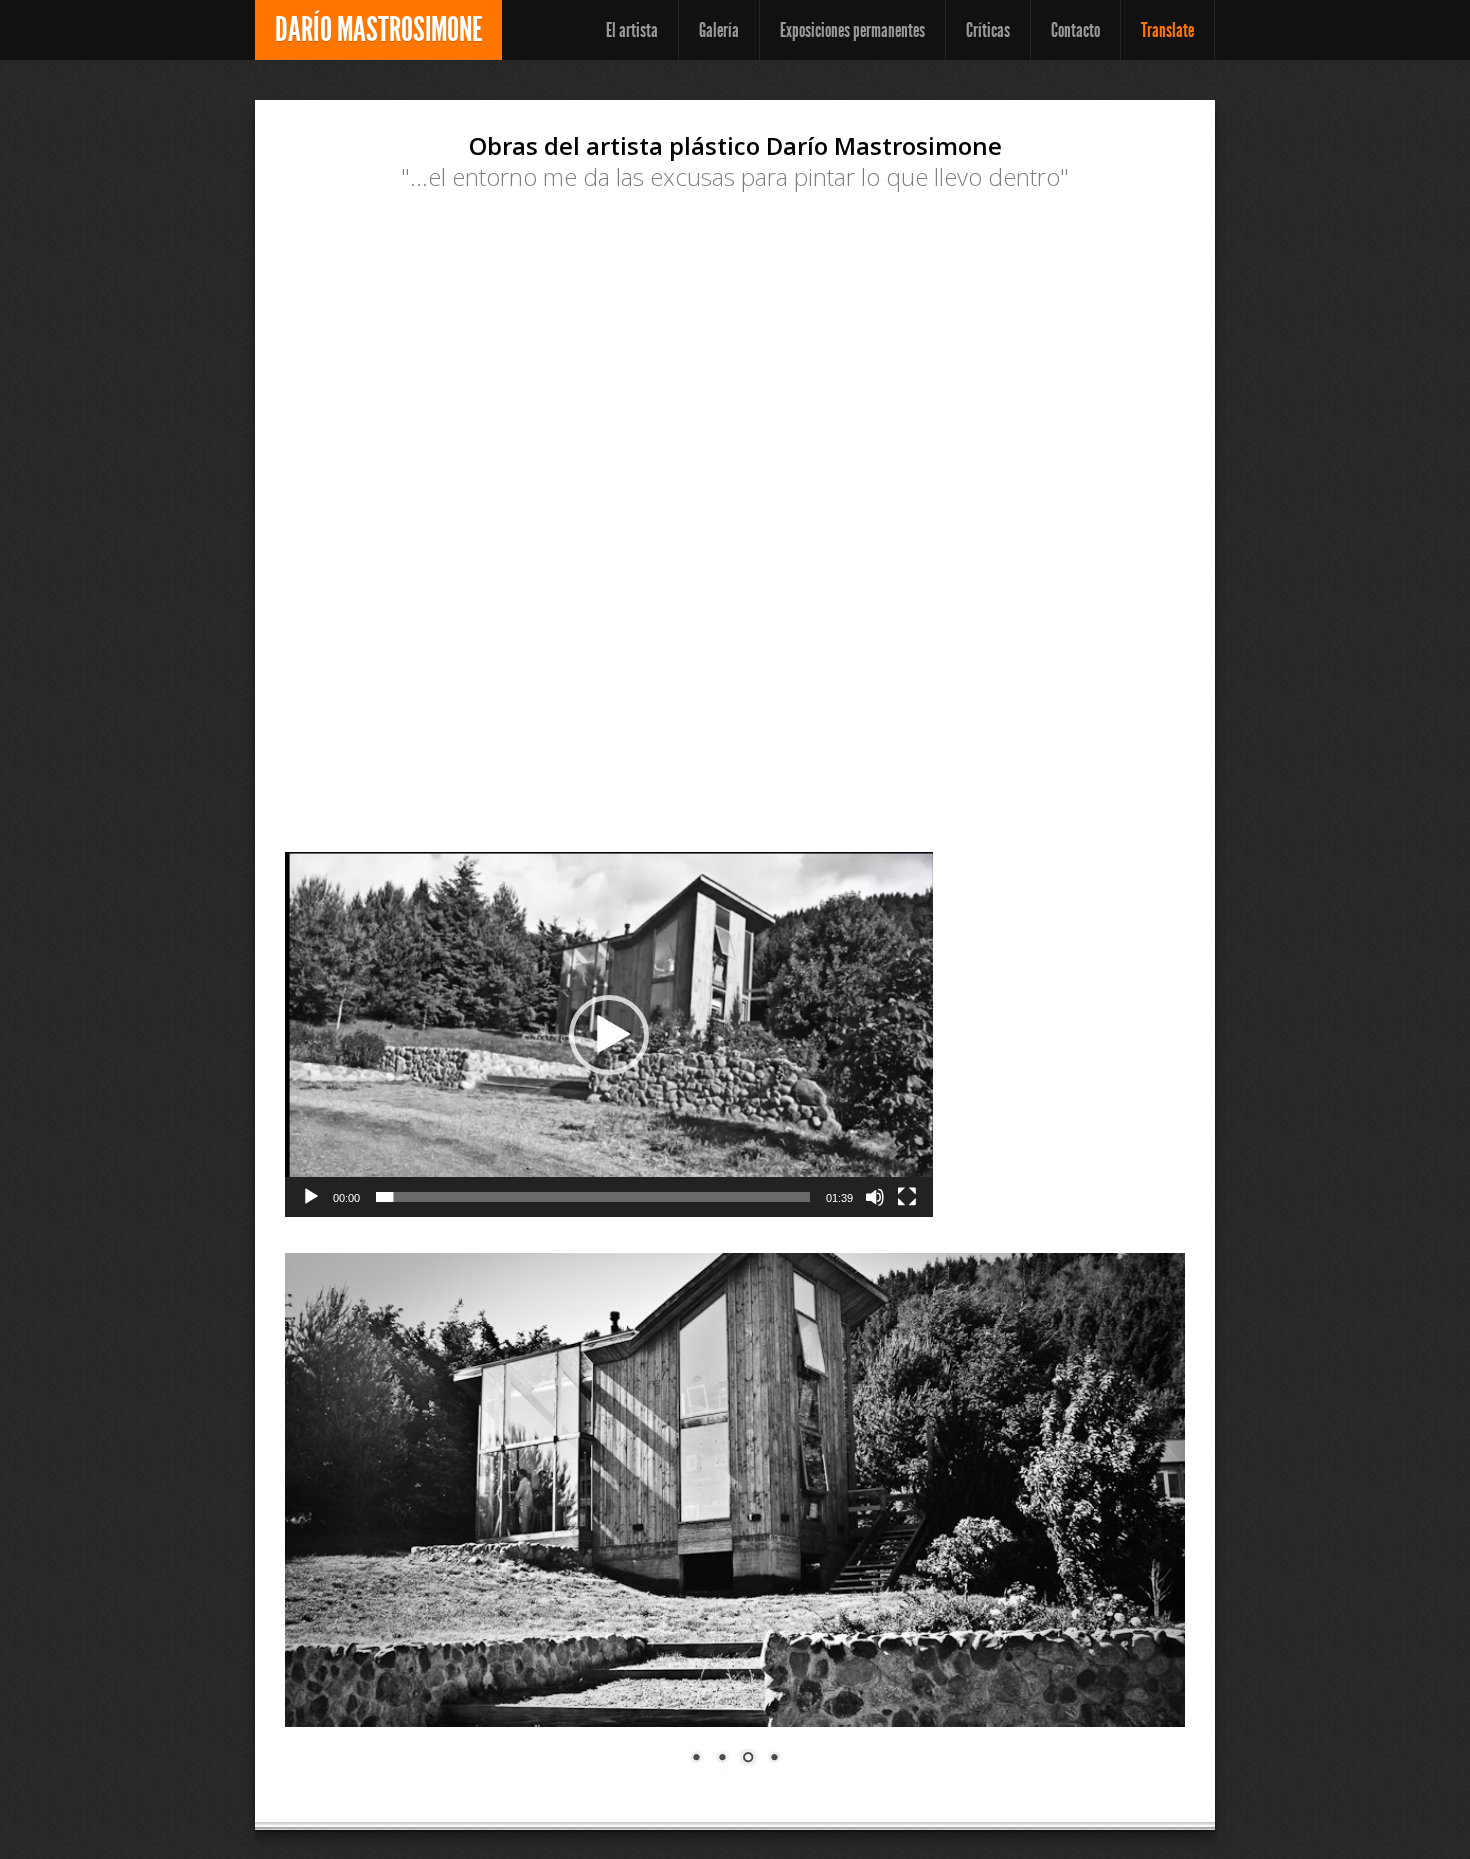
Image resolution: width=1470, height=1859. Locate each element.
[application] (609, 1034)
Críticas (988, 30)
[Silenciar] (875, 1197)
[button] (609, 1035)
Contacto (1075, 30)
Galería (719, 30)
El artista (632, 30)
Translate (1167, 30)
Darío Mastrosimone (378, 29)
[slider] (593, 1197)
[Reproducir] (311, 1197)
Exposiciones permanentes (852, 30)
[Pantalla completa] (907, 1197)
